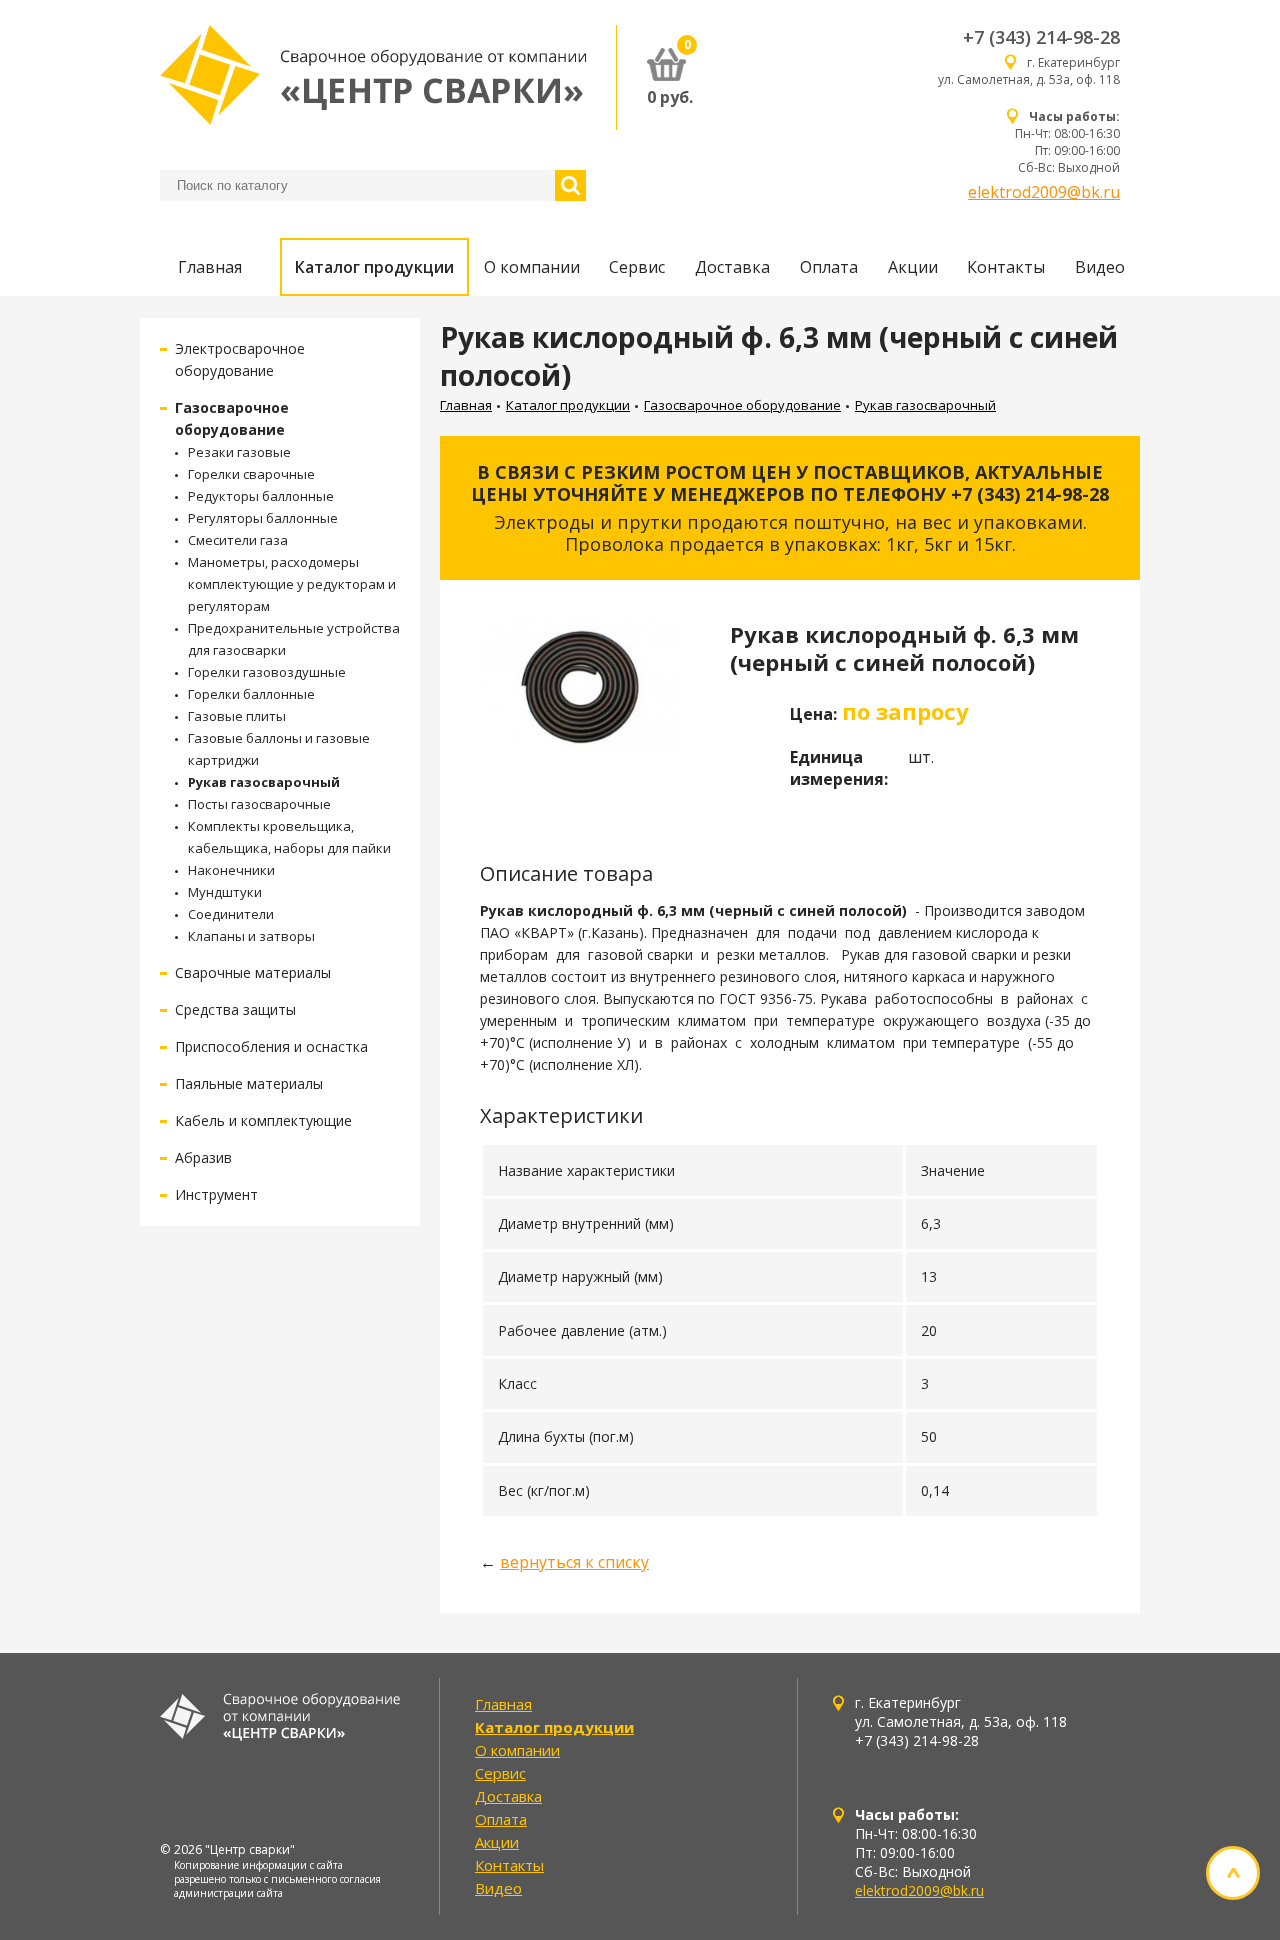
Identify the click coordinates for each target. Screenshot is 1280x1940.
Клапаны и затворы (251, 936)
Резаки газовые (239, 452)
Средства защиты (235, 1009)
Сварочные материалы (253, 972)
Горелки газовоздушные (267, 672)
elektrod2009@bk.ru (1044, 192)
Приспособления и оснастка (271, 1046)
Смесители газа (238, 540)
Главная (210, 267)
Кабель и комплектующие (263, 1120)
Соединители (231, 914)
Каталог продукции (374, 267)
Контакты (1006, 267)
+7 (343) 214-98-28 (1041, 37)
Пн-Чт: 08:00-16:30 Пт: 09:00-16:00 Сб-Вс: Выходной (1067, 142)
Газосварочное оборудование (742, 405)
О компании (532, 267)
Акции (913, 267)
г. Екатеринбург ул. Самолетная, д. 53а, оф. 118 (1029, 71)
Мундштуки (225, 892)
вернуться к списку (574, 1562)
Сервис (637, 267)
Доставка (732, 267)
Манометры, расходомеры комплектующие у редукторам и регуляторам (292, 584)
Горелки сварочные (251, 474)
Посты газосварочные (259, 804)
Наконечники (231, 870)
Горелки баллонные (251, 694)
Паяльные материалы (249, 1083)
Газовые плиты (237, 716)
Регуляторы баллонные (263, 518)
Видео (1100, 267)
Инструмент (216, 1194)
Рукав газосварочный (264, 782)
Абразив (203, 1157)
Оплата (829, 267)
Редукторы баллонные (261, 496)
